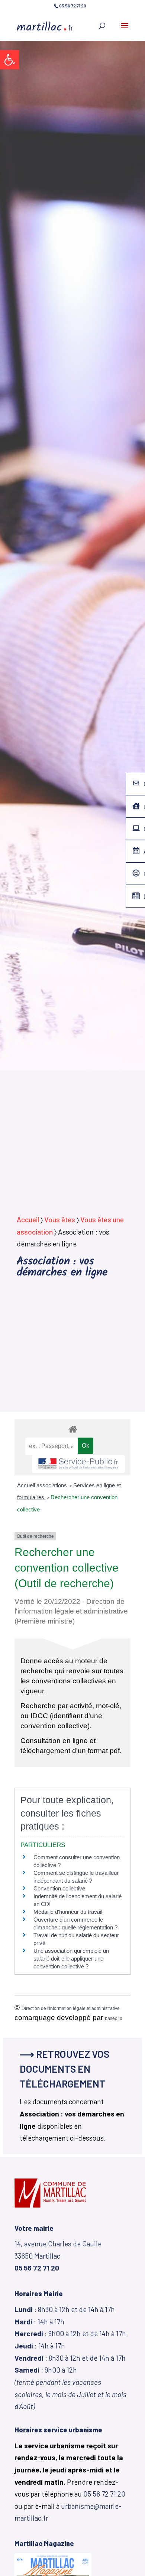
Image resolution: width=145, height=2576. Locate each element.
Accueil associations (43, 1485)
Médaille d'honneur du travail (68, 1912)
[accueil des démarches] (72, 1429)
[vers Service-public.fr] (78, 1464)
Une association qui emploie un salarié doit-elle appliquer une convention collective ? (71, 1959)
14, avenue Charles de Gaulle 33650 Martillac (58, 2256)
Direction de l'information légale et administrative (71, 2008)
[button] (10, 60)
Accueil (28, 1220)
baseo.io (114, 2018)
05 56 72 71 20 (104, 2494)
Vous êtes (60, 1220)
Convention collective (59, 1888)
